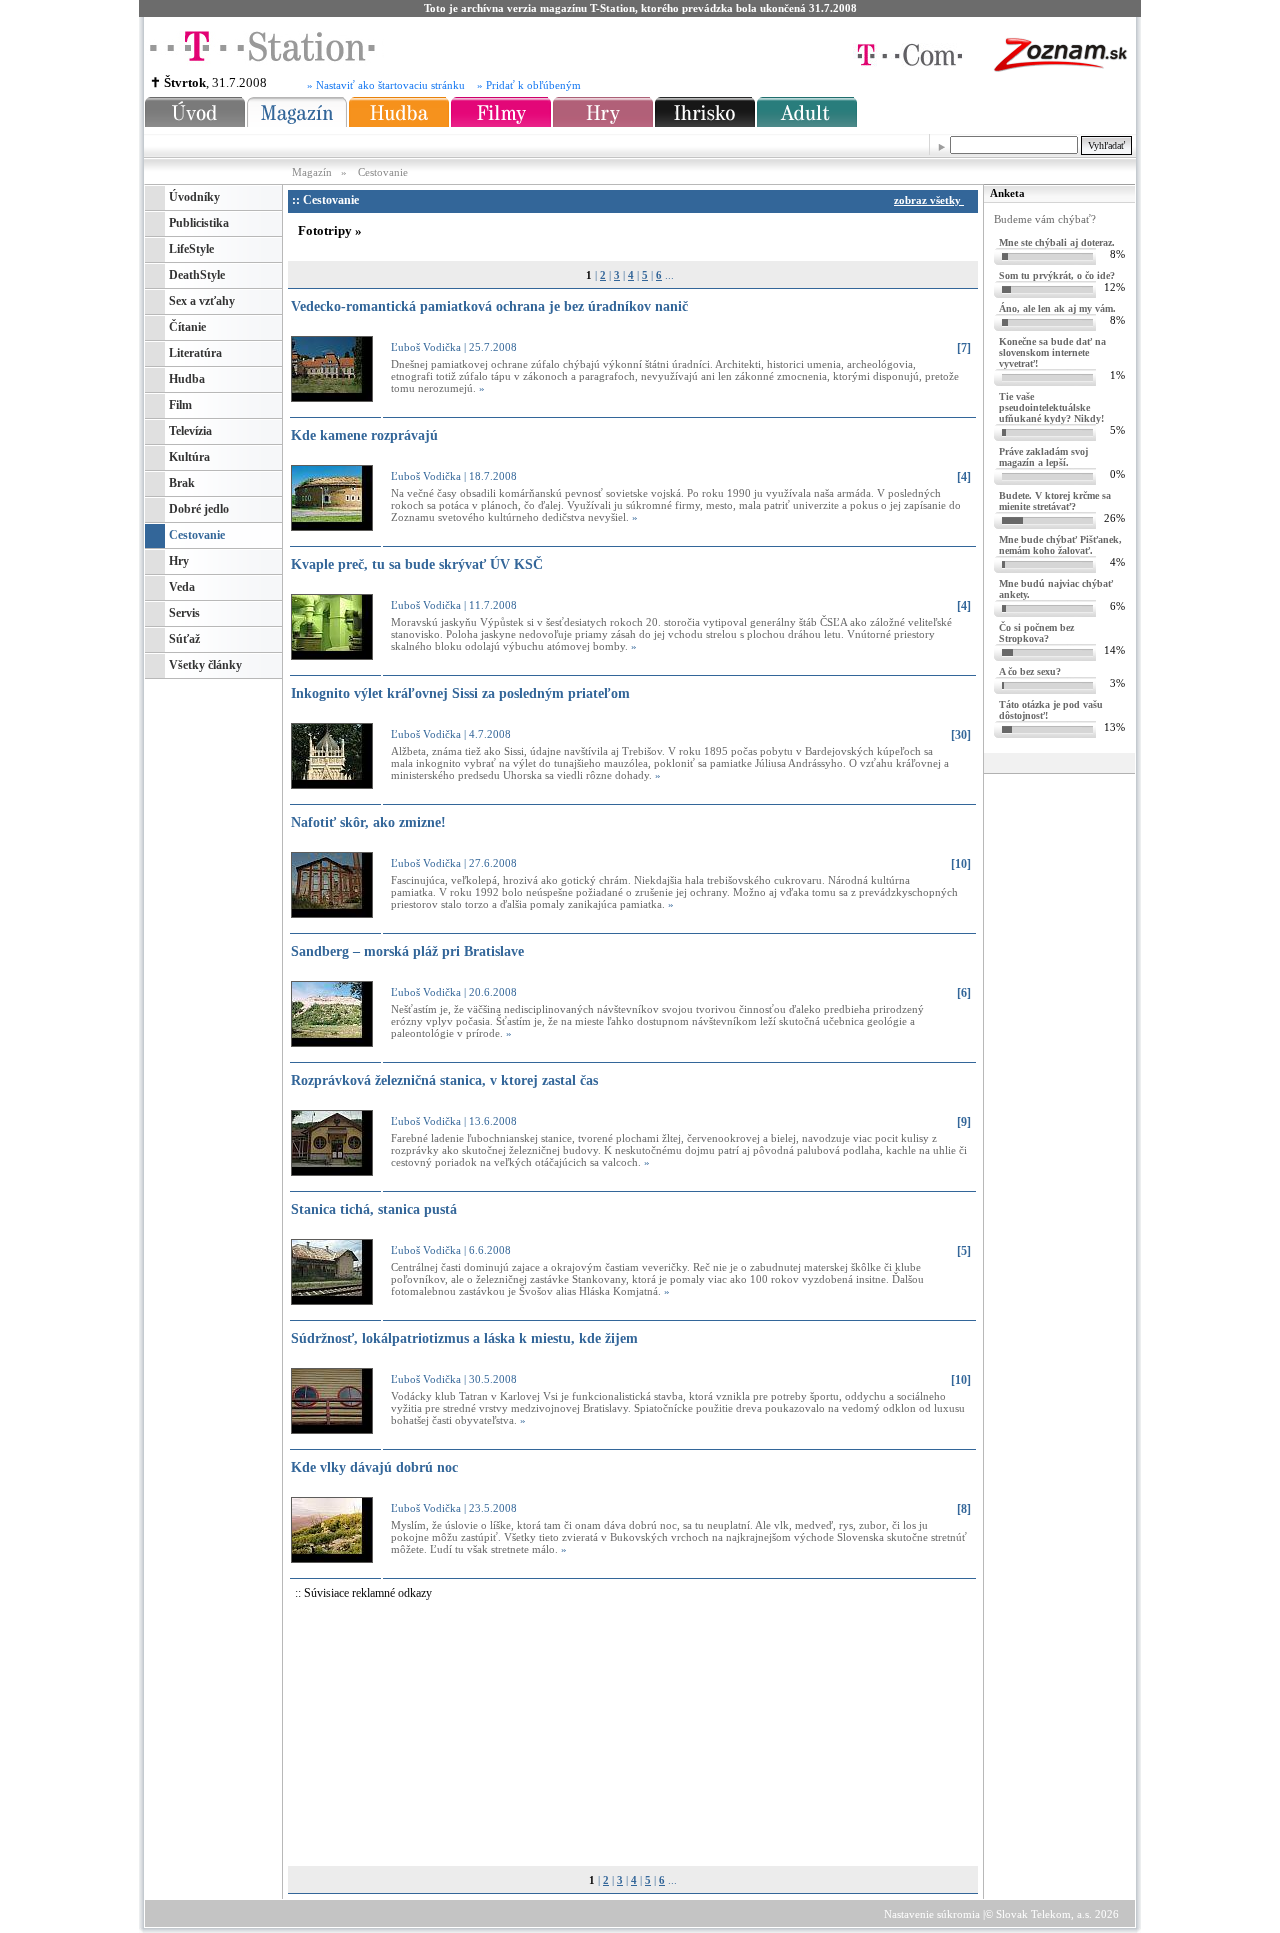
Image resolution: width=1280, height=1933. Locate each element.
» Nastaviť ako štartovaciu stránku (386, 85)
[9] (964, 1122)
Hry (179, 561)
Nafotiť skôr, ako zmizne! (368, 822)
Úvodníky (194, 197)
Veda (182, 587)
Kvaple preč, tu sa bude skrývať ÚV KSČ (417, 564)
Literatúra (195, 353)
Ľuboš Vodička (426, 347)
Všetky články (205, 665)
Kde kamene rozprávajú (364, 435)
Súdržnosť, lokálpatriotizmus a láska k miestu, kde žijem (464, 1338)
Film (180, 405)
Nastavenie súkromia (932, 1914)
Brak (182, 483)
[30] (961, 735)
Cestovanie (383, 172)
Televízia (190, 431)
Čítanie (187, 327)
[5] (964, 1251)
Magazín (313, 172)
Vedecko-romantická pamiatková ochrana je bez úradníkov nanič (489, 306)
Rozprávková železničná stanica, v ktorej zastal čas (444, 1080)
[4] (964, 477)
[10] (961, 864)
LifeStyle (191, 249)
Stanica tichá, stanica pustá (374, 1209)
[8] (964, 1509)
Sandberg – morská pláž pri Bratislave (407, 951)
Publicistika (199, 223)
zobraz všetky (929, 200)
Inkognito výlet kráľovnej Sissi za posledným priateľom (460, 693)
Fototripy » (330, 230)
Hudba (187, 379)
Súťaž (184, 639)
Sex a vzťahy (202, 301)
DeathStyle (197, 275)
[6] (964, 993)
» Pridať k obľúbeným (529, 85)
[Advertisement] (479, 1733)
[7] (964, 348)
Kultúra (189, 457)
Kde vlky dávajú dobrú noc (374, 1467)
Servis (184, 613)
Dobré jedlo (199, 509)
